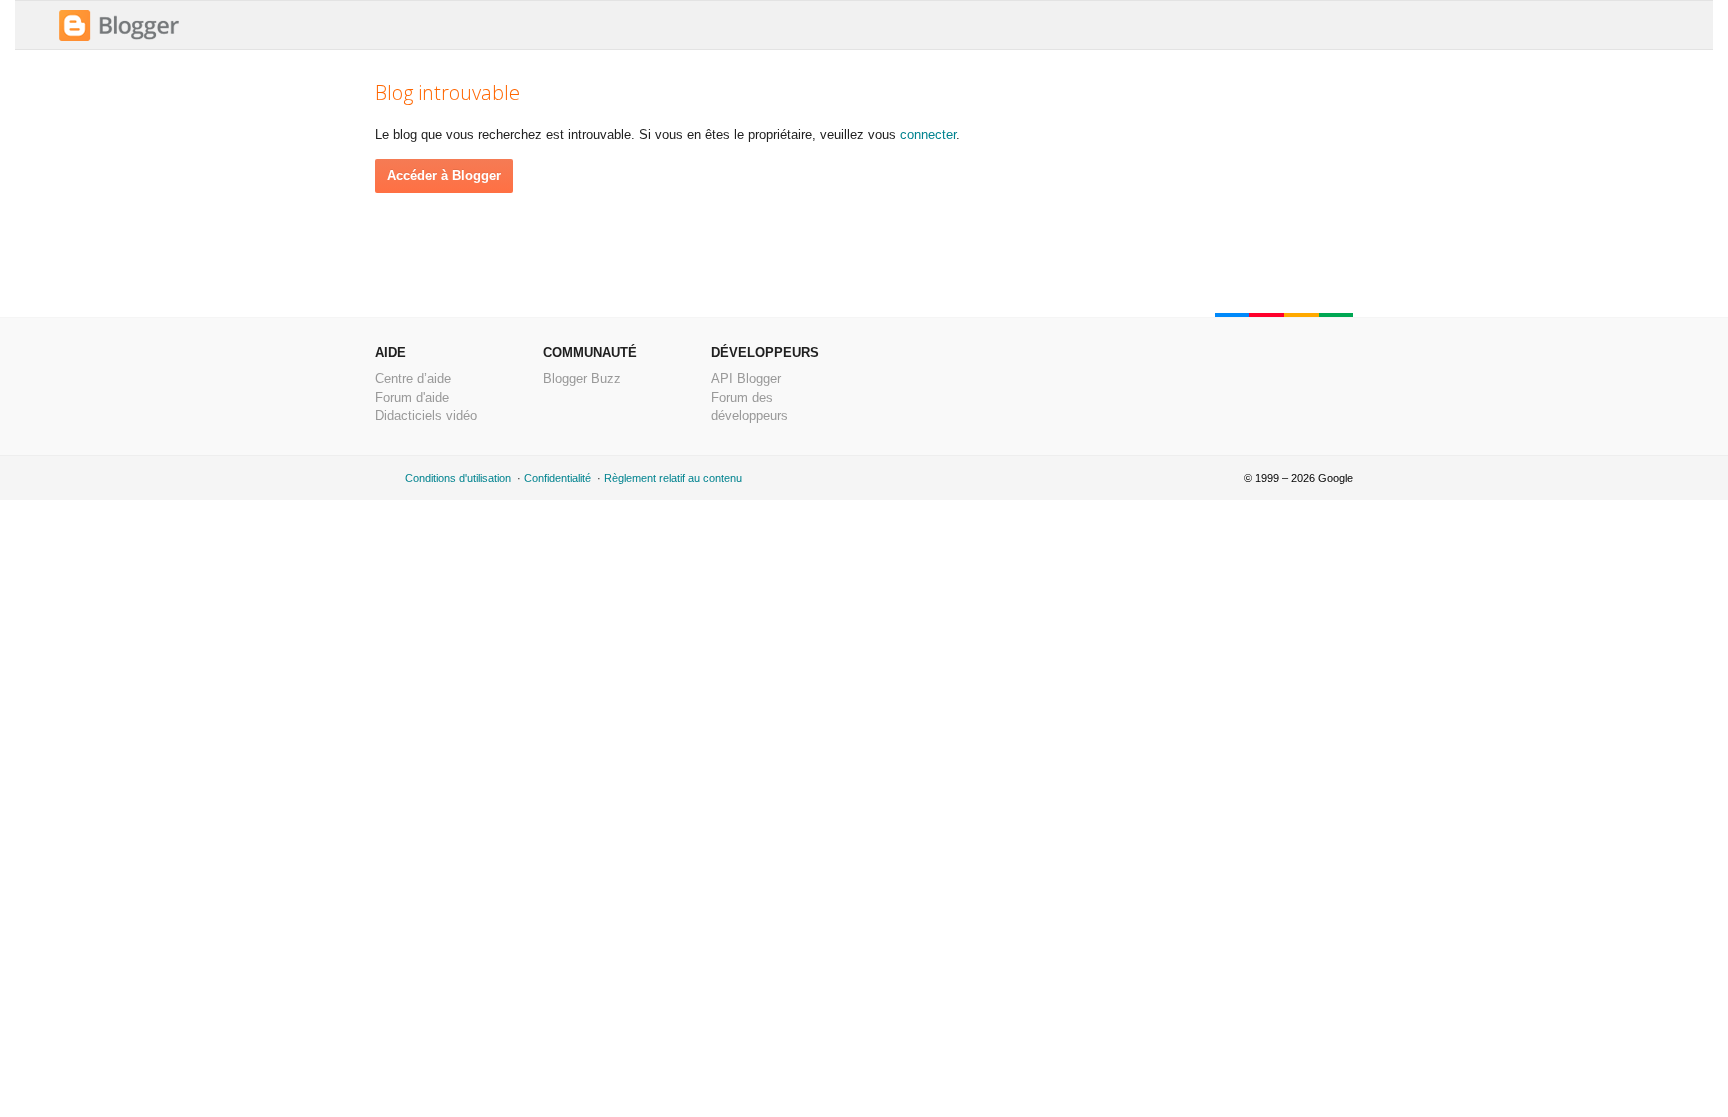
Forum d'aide (412, 397)
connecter (928, 134)
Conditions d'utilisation (458, 478)
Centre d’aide (413, 378)
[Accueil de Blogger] (119, 38)
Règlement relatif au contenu (673, 478)
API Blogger (746, 378)
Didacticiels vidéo (426, 415)
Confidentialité (557, 478)
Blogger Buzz (582, 378)
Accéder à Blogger (444, 175)
